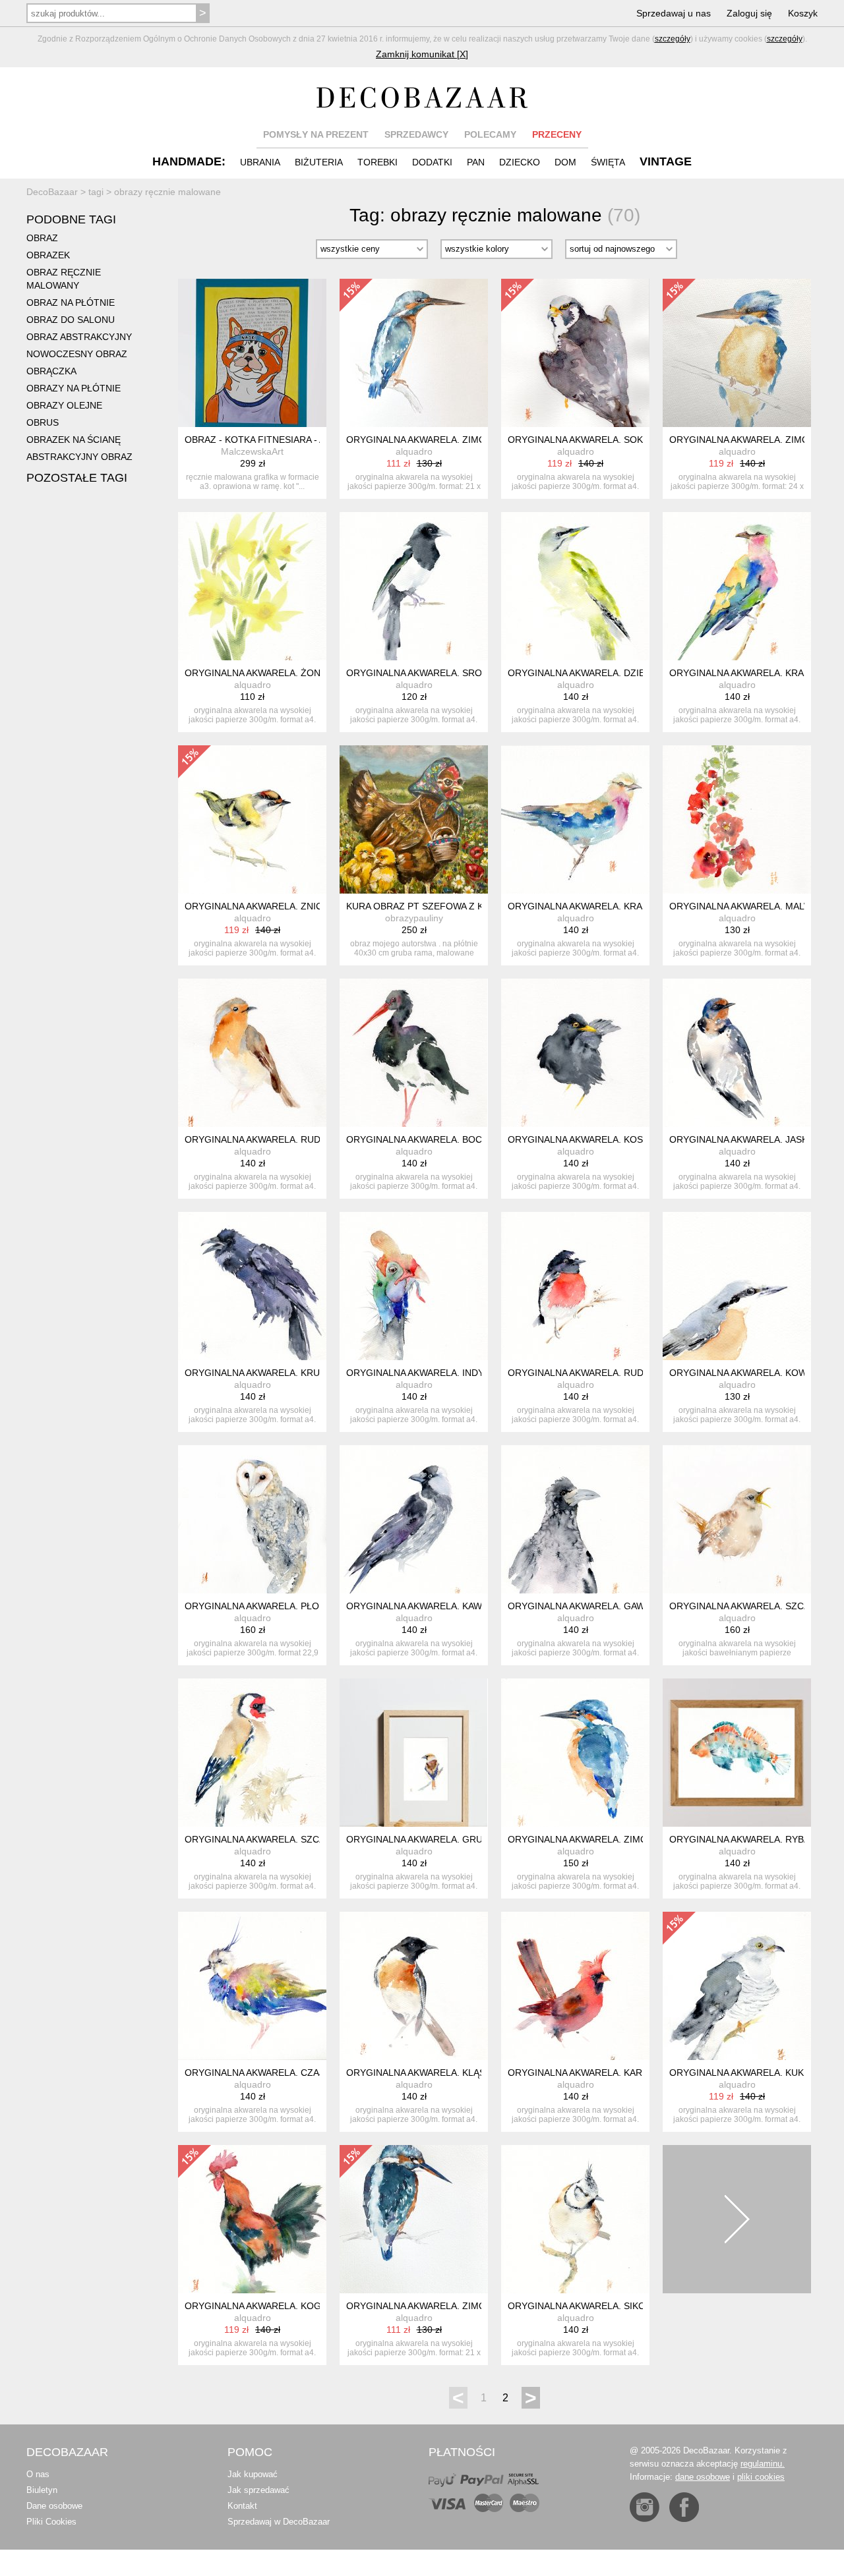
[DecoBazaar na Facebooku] (684, 2507)
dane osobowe (703, 2477)
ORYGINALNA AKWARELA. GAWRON (587, 1606)
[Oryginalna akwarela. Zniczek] (252, 819)
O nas (38, 2474)
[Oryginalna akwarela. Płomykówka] (252, 1519)
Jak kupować (253, 2474)
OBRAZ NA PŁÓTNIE (71, 302)
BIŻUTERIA (319, 162)
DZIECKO (520, 162)
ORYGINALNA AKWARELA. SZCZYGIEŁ (753, 1606)
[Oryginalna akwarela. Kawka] (414, 1519)
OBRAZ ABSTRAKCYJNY (79, 337)
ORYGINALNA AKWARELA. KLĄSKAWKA (432, 2073)
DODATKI (432, 162)
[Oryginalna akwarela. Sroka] (414, 586)
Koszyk (803, 13)
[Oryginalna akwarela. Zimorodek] (414, 353)
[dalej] (737, 2219)
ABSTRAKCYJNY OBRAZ (79, 457)
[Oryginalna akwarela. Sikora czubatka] (575, 2219)
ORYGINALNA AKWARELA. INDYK (418, 1373)
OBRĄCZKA (51, 371)
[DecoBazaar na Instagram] (645, 2507)
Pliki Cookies (51, 2522)
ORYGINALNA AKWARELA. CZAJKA (260, 2073)
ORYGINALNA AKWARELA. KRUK (255, 1373)
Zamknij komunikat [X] (422, 54)
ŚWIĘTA (608, 162)
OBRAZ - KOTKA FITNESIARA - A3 (257, 440)
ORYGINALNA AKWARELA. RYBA (739, 1839)
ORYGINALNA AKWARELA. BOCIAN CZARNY (442, 1139)
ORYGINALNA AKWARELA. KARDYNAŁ (590, 2073)
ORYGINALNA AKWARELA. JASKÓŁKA (751, 1139)
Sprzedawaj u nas (674, 13)
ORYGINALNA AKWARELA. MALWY (744, 906)
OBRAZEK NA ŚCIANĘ (74, 440)
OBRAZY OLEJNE (64, 405)
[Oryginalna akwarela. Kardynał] (575, 1986)
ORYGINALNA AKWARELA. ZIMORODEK (432, 440)
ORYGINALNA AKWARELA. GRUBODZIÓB (435, 1839)
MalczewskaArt (252, 451)
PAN (476, 162)
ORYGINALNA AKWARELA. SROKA (420, 673)
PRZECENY (557, 134)
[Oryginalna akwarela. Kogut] (252, 2219)
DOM (565, 162)
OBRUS (43, 422)
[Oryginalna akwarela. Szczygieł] (737, 1519)
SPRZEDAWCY (416, 134)
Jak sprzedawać (258, 2490)
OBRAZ (42, 238)
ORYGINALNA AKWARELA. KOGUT (259, 2306)
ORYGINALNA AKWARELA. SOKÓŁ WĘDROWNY (611, 440)
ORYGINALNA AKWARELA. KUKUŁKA (748, 2073)
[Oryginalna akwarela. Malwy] (737, 819)
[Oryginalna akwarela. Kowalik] (737, 1286)
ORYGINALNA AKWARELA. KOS (575, 1139)
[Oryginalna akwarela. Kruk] (252, 1286)
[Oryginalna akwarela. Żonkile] (252, 586)
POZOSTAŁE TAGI (77, 478)
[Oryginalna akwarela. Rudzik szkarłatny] (575, 1286)
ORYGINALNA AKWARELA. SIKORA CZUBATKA (608, 2306)
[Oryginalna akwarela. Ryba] (737, 1753)
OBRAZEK (48, 255)
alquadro (414, 451)
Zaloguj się (749, 13)
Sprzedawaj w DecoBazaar (279, 2522)
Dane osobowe (54, 2506)
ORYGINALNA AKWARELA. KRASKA (745, 673)
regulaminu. (763, 2464)
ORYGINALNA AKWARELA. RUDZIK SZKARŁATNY (614, 1373)
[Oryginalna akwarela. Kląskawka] (414, 1986)
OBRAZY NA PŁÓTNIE (74, 388)
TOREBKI (377, 162)
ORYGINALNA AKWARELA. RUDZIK (260, 1139)
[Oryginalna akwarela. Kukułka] (737, 1986)
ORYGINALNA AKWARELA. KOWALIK (748, 1373)
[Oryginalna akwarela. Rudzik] (252, 1053)
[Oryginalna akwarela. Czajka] (252, 1986)
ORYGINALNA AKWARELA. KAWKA (420, 1606)
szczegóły (673, 39)
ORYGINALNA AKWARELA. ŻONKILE (262, 673)
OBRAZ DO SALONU (71, 320)
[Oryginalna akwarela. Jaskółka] (737, 1053)
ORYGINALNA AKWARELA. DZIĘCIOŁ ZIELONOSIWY (620, 673)
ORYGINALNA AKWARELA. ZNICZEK (262, 906)
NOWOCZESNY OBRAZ (77, 354)
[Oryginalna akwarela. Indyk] (414, 1286)
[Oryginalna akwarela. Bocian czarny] (414, 1053)
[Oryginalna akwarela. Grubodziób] (414, 1753)
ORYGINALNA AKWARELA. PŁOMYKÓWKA (276, 1606)
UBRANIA (260, 162)
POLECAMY (490, 134)
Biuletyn (42, 2490)
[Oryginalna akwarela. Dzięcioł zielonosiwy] (575, 586)
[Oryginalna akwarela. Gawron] (575, 1519)
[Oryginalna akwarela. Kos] (575, 1053)
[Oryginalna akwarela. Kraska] (737, 586)
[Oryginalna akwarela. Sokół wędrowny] (575, 353)
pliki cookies (761, 2477)
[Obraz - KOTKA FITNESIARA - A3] (252, 353)
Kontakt (242, 2506)
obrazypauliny (414, 918)
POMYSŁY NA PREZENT (316, 134)
